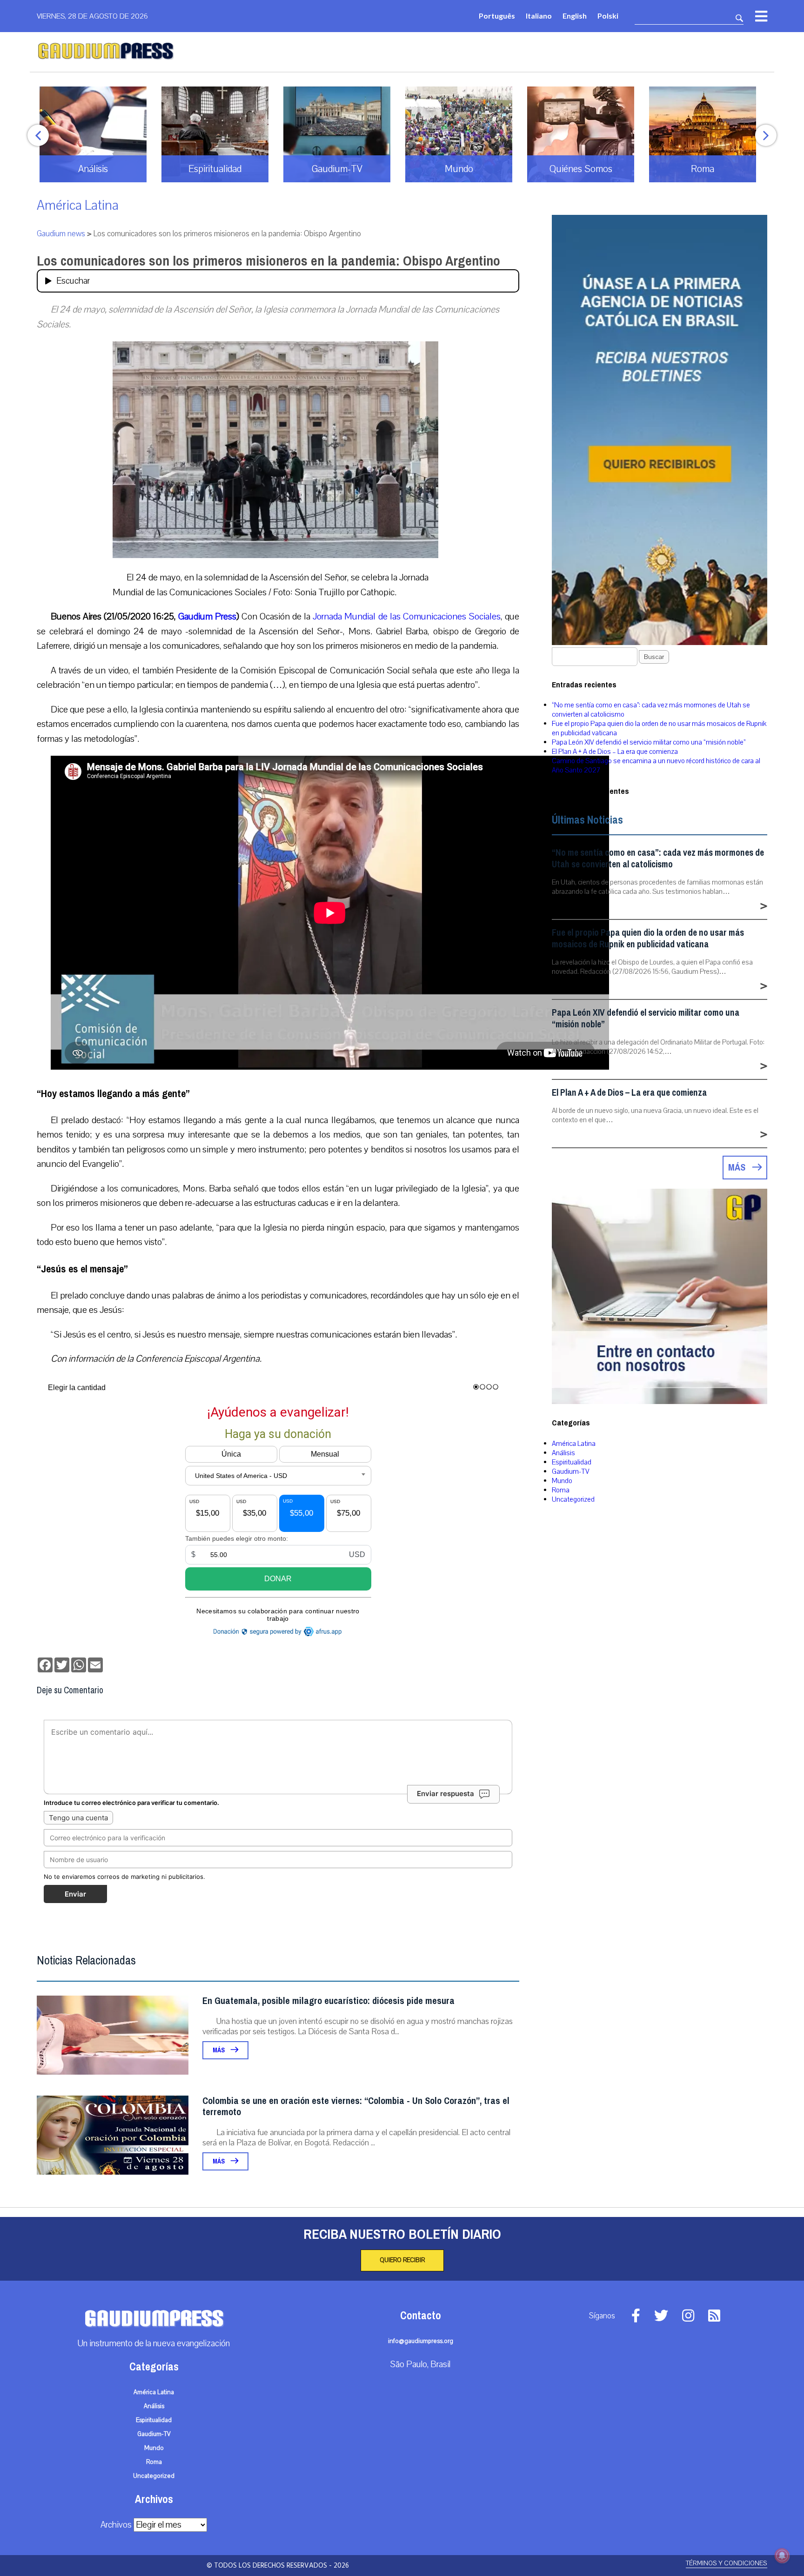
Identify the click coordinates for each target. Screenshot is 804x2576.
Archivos (116, 2525)
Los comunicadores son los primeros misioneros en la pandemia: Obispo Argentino (268, 261)
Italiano (539, 16)
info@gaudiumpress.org (421, 2341)
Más (219, 2050)
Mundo (562, 1481)
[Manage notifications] (782, 2556)
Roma (561, 1490)
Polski (608, 16)
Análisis (563, 1453)
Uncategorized (573, 1499)
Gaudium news (61, 234)
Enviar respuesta (446, 1794)
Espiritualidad (572, 1462)
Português (497, 16)
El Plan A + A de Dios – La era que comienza (615, 752)
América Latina (78, 205)
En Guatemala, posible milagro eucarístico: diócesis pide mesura (328, 2001)
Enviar (75, 1894)
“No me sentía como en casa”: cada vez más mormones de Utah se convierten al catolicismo (658, 859)
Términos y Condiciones (727, 2563)
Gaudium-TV (571, 1471)
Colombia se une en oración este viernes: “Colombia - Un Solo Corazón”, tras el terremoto (356, 2107)
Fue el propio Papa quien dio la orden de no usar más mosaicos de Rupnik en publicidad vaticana (648, 939)
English (575, 16)
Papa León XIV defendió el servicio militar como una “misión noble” (649, 742)
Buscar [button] (654, 657)
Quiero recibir (402, 2260)
